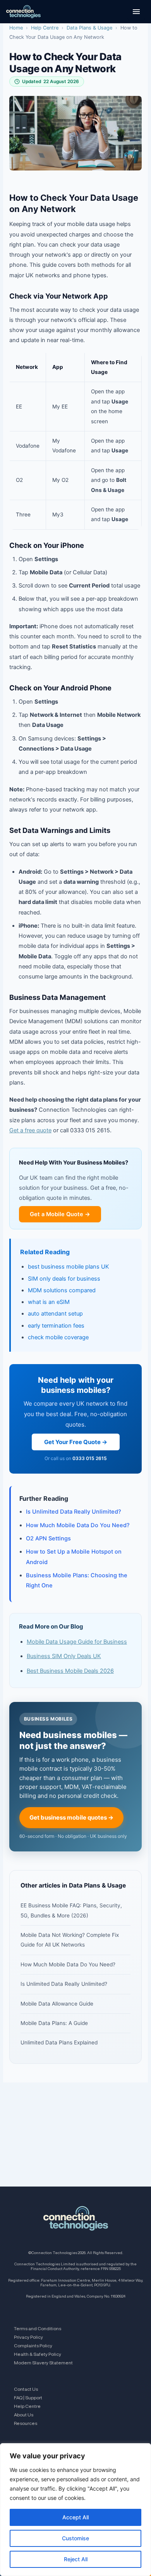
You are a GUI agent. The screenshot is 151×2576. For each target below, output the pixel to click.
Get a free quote (30, 1130)
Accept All (75, 2517)
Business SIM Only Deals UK (64, 1656)
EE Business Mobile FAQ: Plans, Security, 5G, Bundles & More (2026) (71, 1910)
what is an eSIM (49, 1302)
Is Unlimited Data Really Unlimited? (74, 1512)
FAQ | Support (28, 2398)
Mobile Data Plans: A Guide (54, 2023)
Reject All (76, 2559)
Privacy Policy (28, 2337)
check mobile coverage (58, 1337)
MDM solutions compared (62, 1290)
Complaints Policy (33, 2346)
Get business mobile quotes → (71, 1817)
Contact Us (26, 2389)
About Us (24, 2415)
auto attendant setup (55, 1314)
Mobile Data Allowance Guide (57, 2004)
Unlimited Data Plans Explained (59, 2042)
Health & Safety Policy (38, 2354)
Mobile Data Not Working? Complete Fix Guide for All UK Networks (70, 1940)
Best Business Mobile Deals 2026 (70, 1671)
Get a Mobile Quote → (60, 1214)
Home (16, 28)
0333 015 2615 (90, 1458)
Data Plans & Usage (89, 28)
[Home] (23, 12)
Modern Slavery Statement (43, 2363)
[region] (75, 2510)
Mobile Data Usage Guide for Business (77, 1642)
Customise (75, 2538)
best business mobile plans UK (69, 1267)
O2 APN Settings (48, 1538)
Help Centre (45, 28)
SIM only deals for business (64, 1279)
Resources (26, 2423)
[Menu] (136, 12)
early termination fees (56, 1326)
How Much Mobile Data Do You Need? (78, 1525)
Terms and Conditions (38, 2328)
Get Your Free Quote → (76, 1442)
